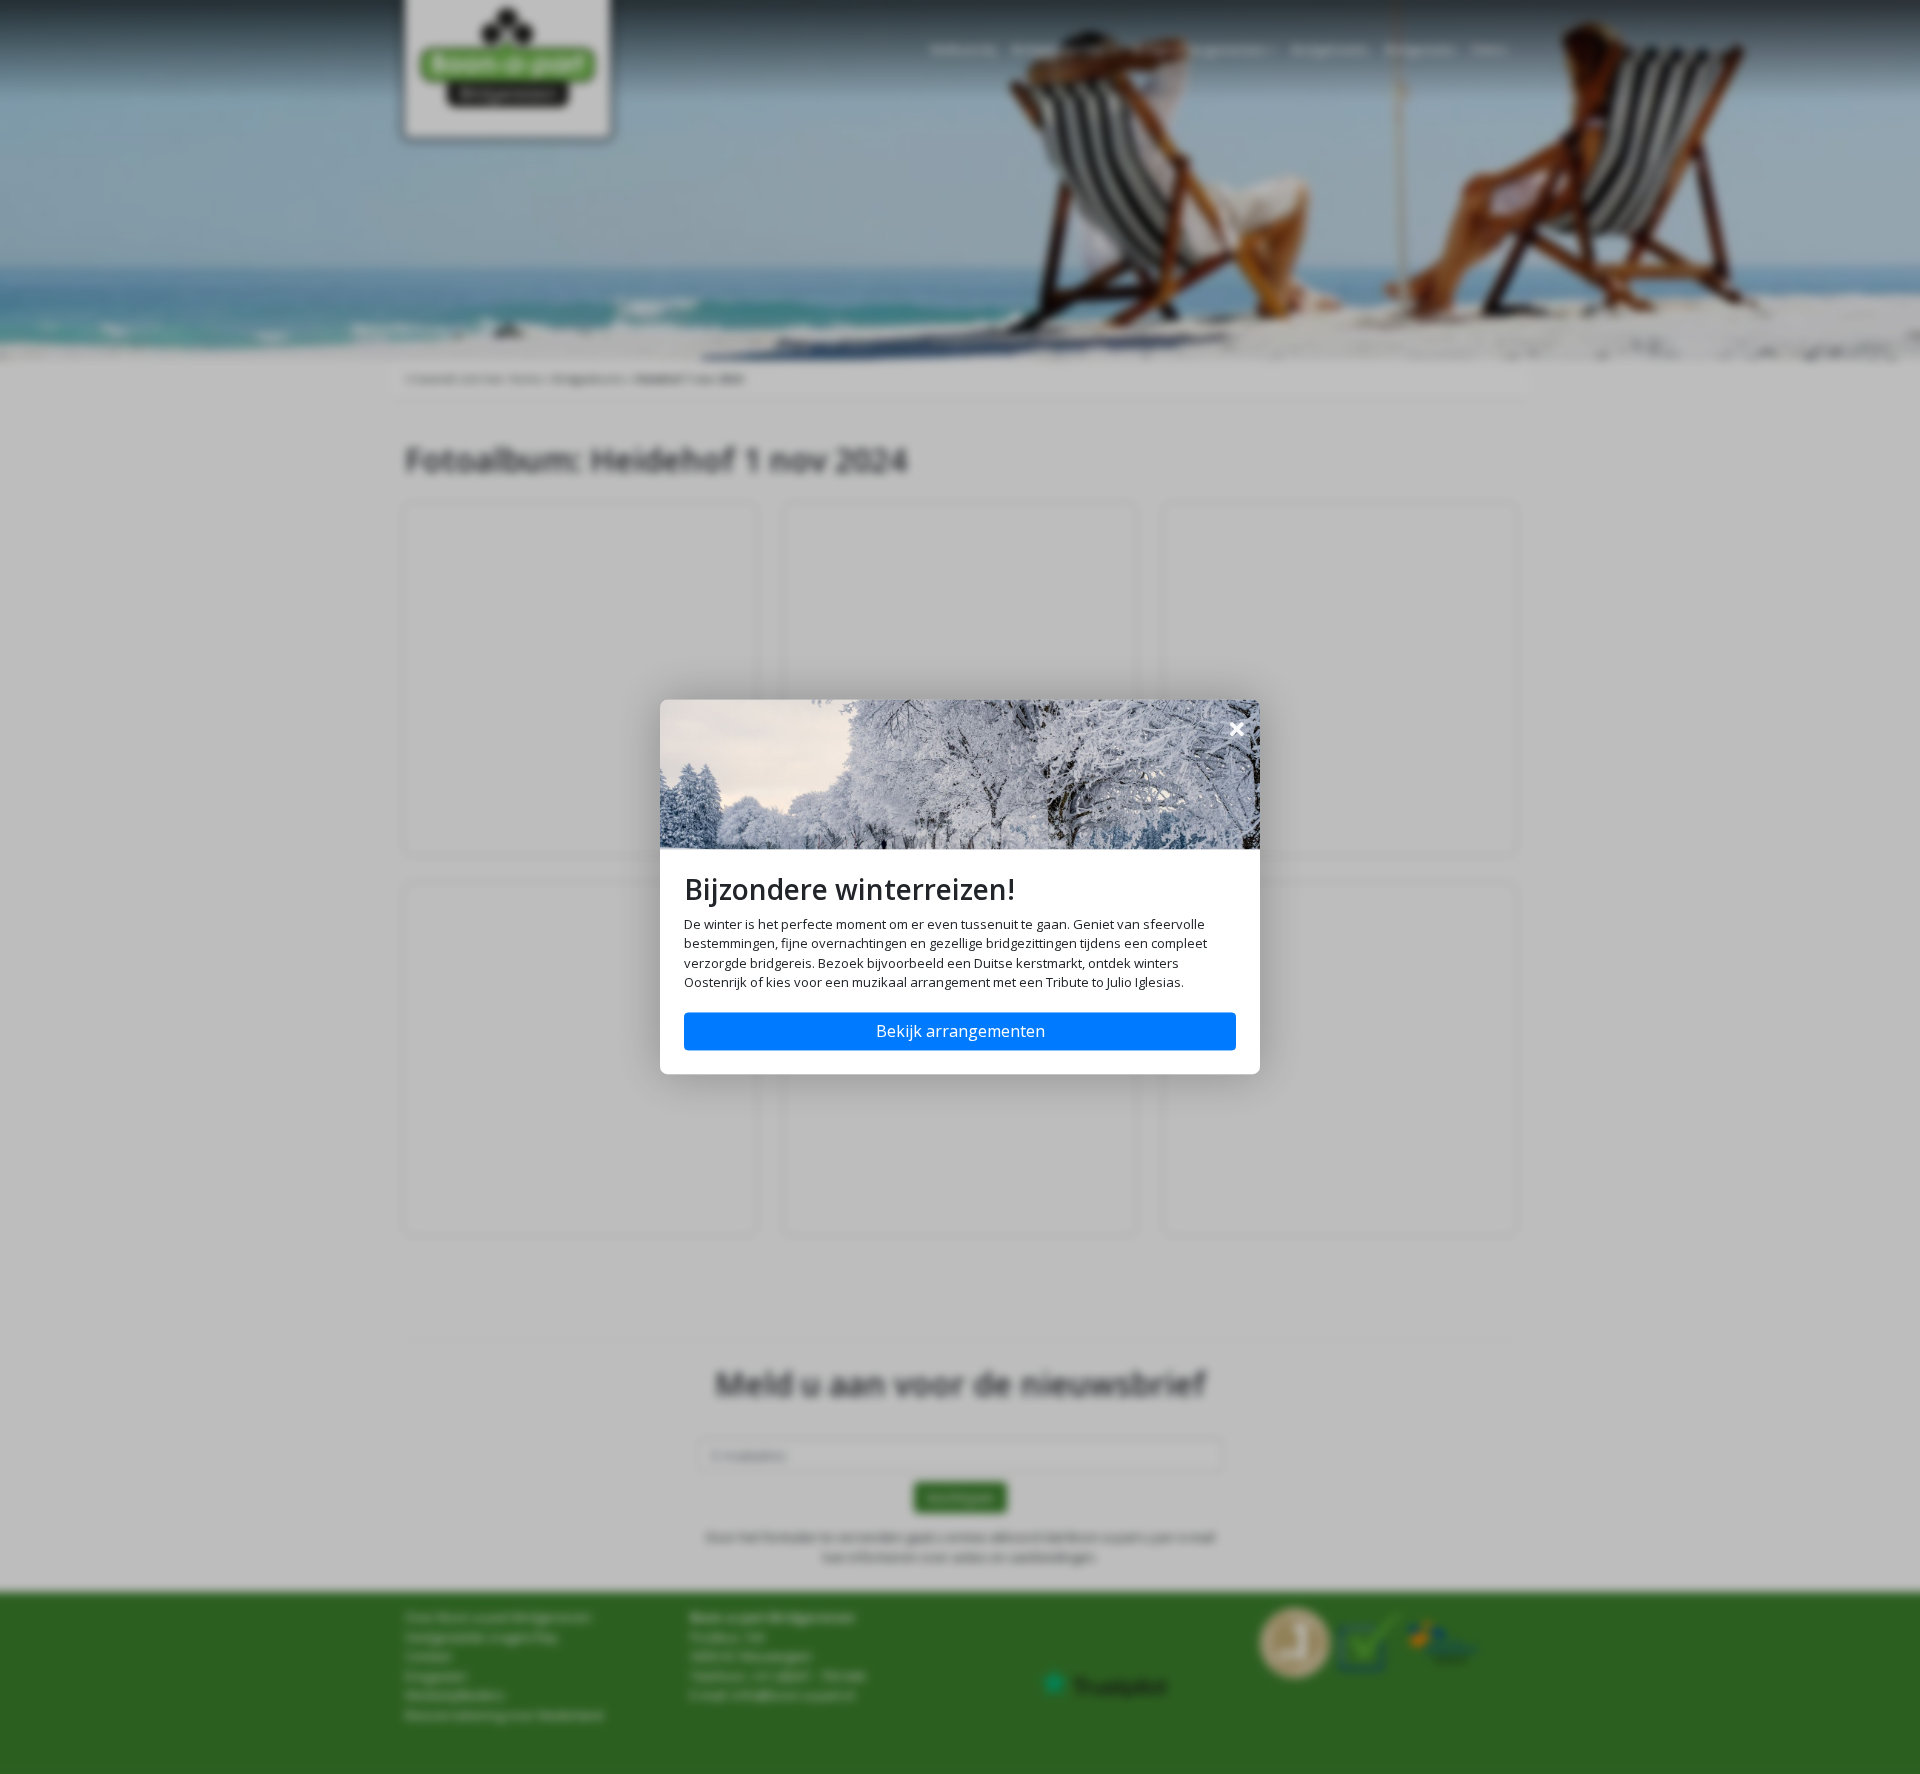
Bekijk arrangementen (960, 1032)
